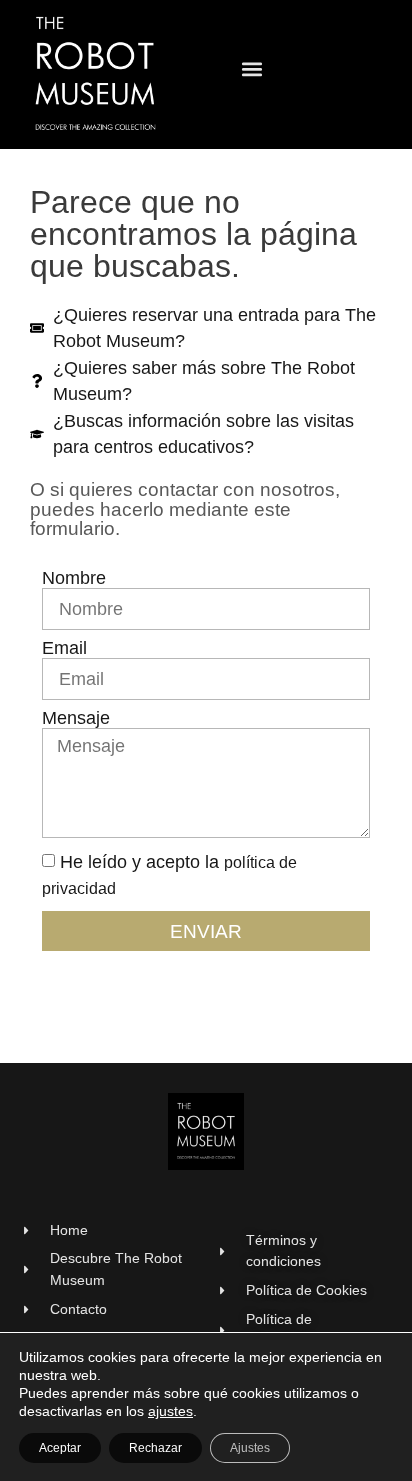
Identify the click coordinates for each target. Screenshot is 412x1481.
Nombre (74, 579)
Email (64, 649)
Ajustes (250, 1448)
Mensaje (76, 719)
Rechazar (155, 1448)
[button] (252, 69)
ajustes (170, 1411)
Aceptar (60, 1448)
